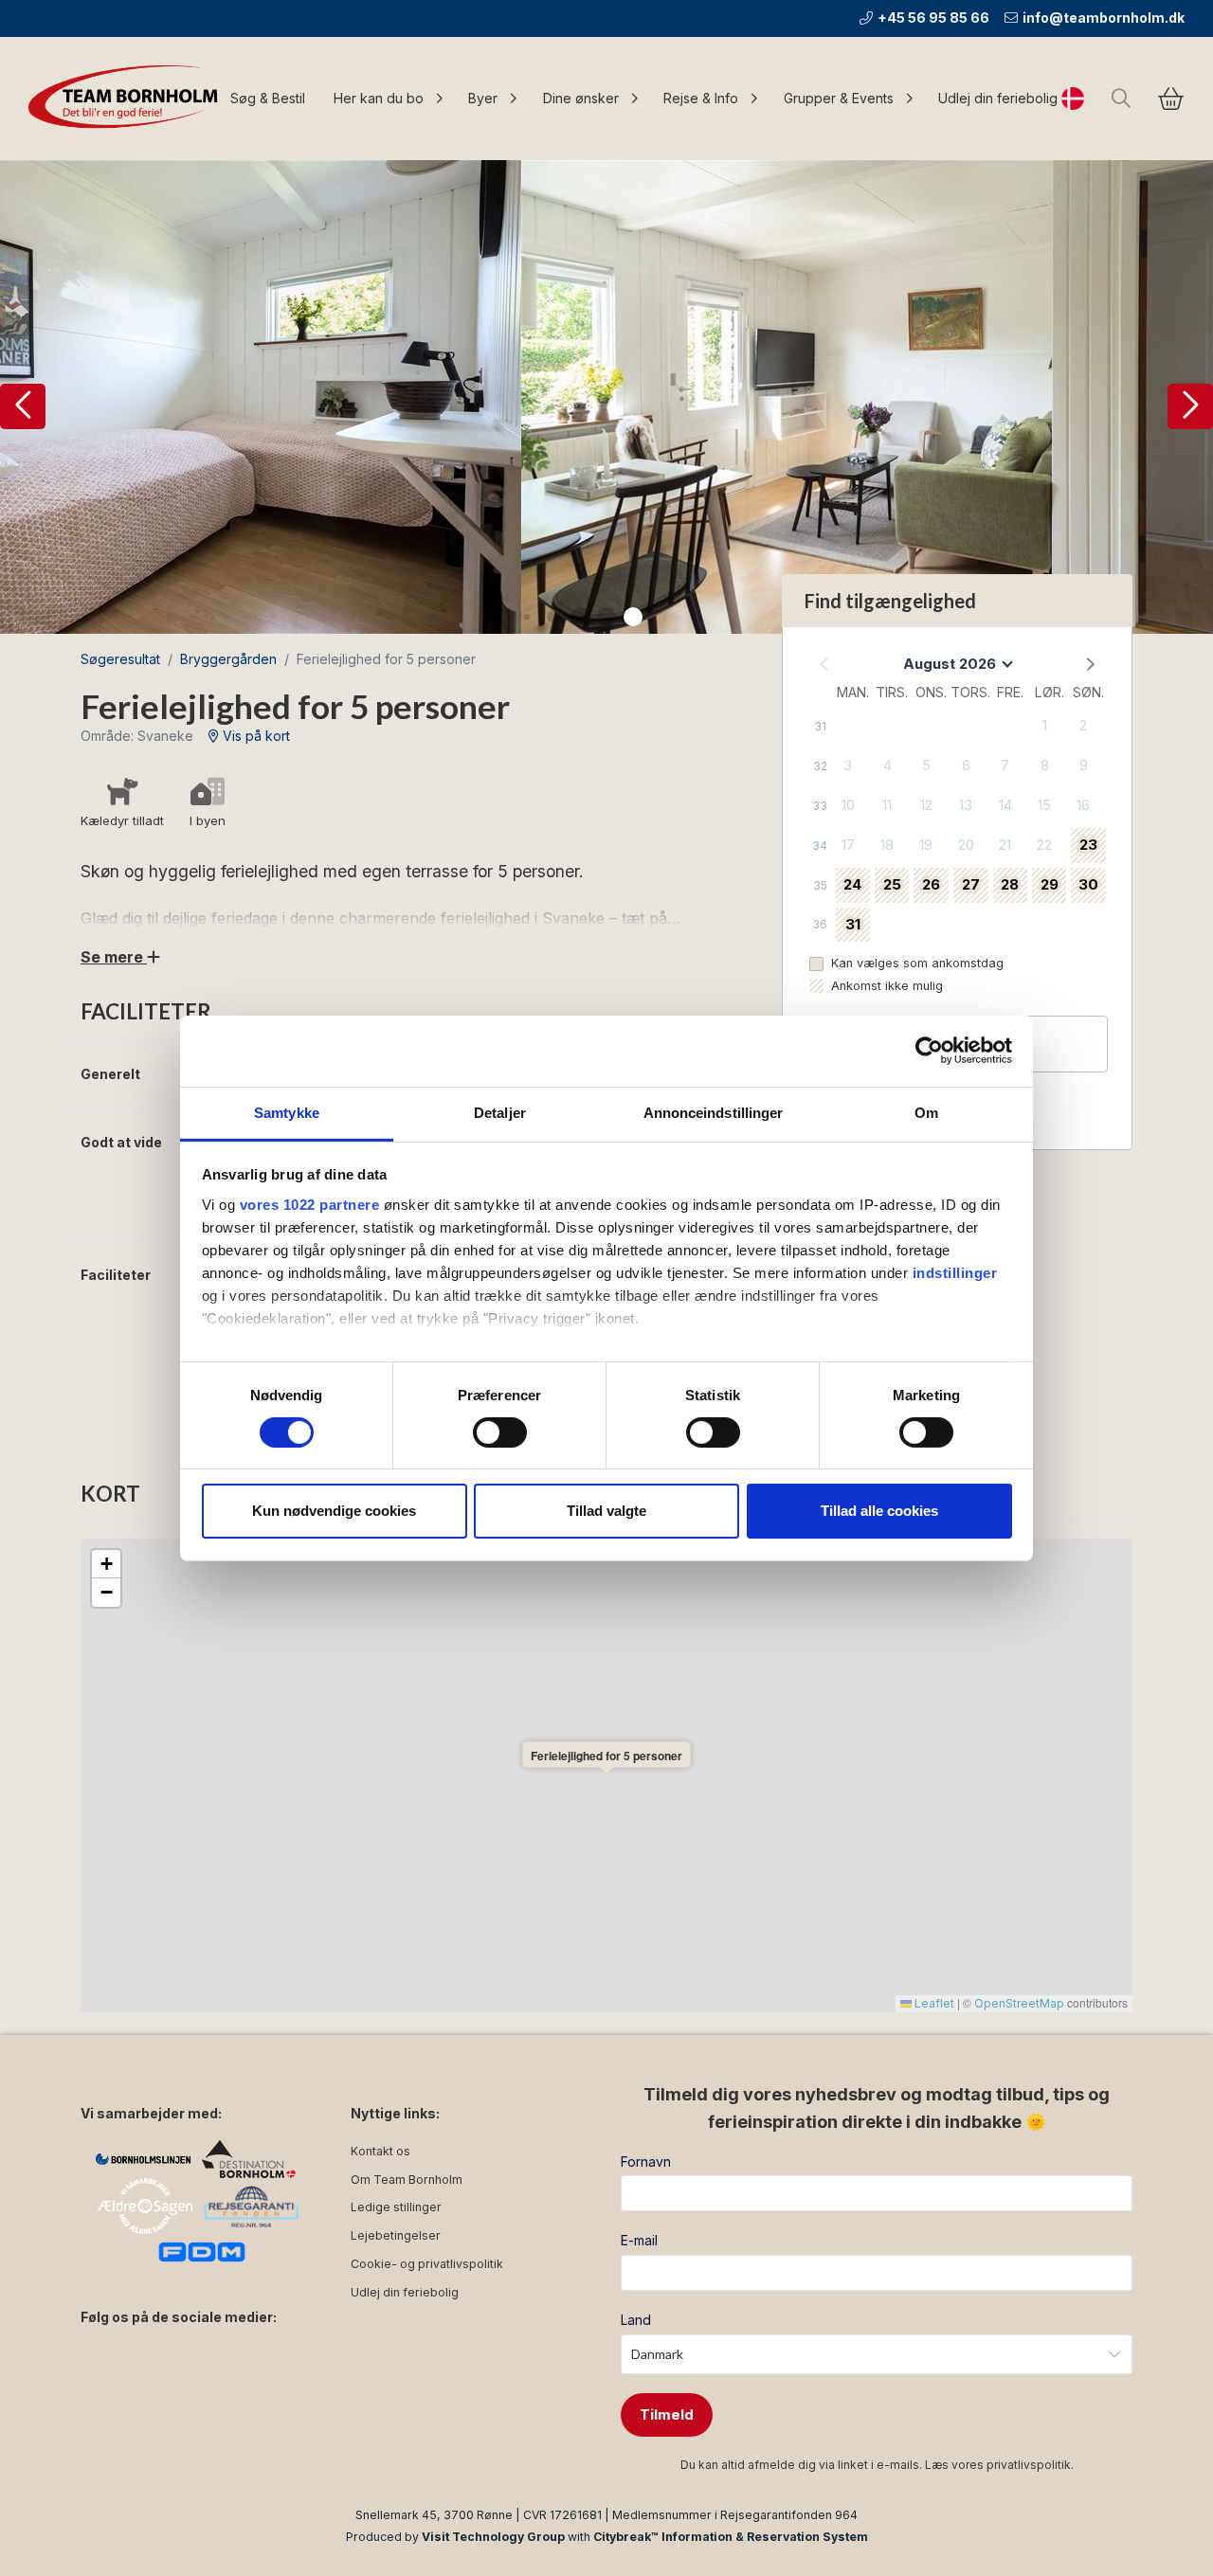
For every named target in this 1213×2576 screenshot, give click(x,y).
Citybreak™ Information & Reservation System (731, 2537)
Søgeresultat (120, 659)
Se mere (114, 957)
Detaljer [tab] (500, 1112)
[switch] (500, 1432)
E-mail (639, 2240)
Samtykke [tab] (287, 1112)
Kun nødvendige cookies (334, 1511)
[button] (23, 406)
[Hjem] (128, 99)
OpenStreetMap (1019, 2003)
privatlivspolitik (1029, 2465)
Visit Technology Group (493, 2537)
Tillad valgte (606, 1511)
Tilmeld (667, 2414)
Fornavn (646, 2162)
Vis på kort (254, 736)
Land (636, 2320)
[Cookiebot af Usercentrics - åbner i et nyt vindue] (929, 1051)
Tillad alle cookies (879, 1511)
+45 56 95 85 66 (933, 18)
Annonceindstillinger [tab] (714, 1112)
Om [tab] (926, 1112)
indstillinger (955, 1272)
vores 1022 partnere (310, 1204)
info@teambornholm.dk (1104, 18)
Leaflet (933, 2003)
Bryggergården (228, 659)
